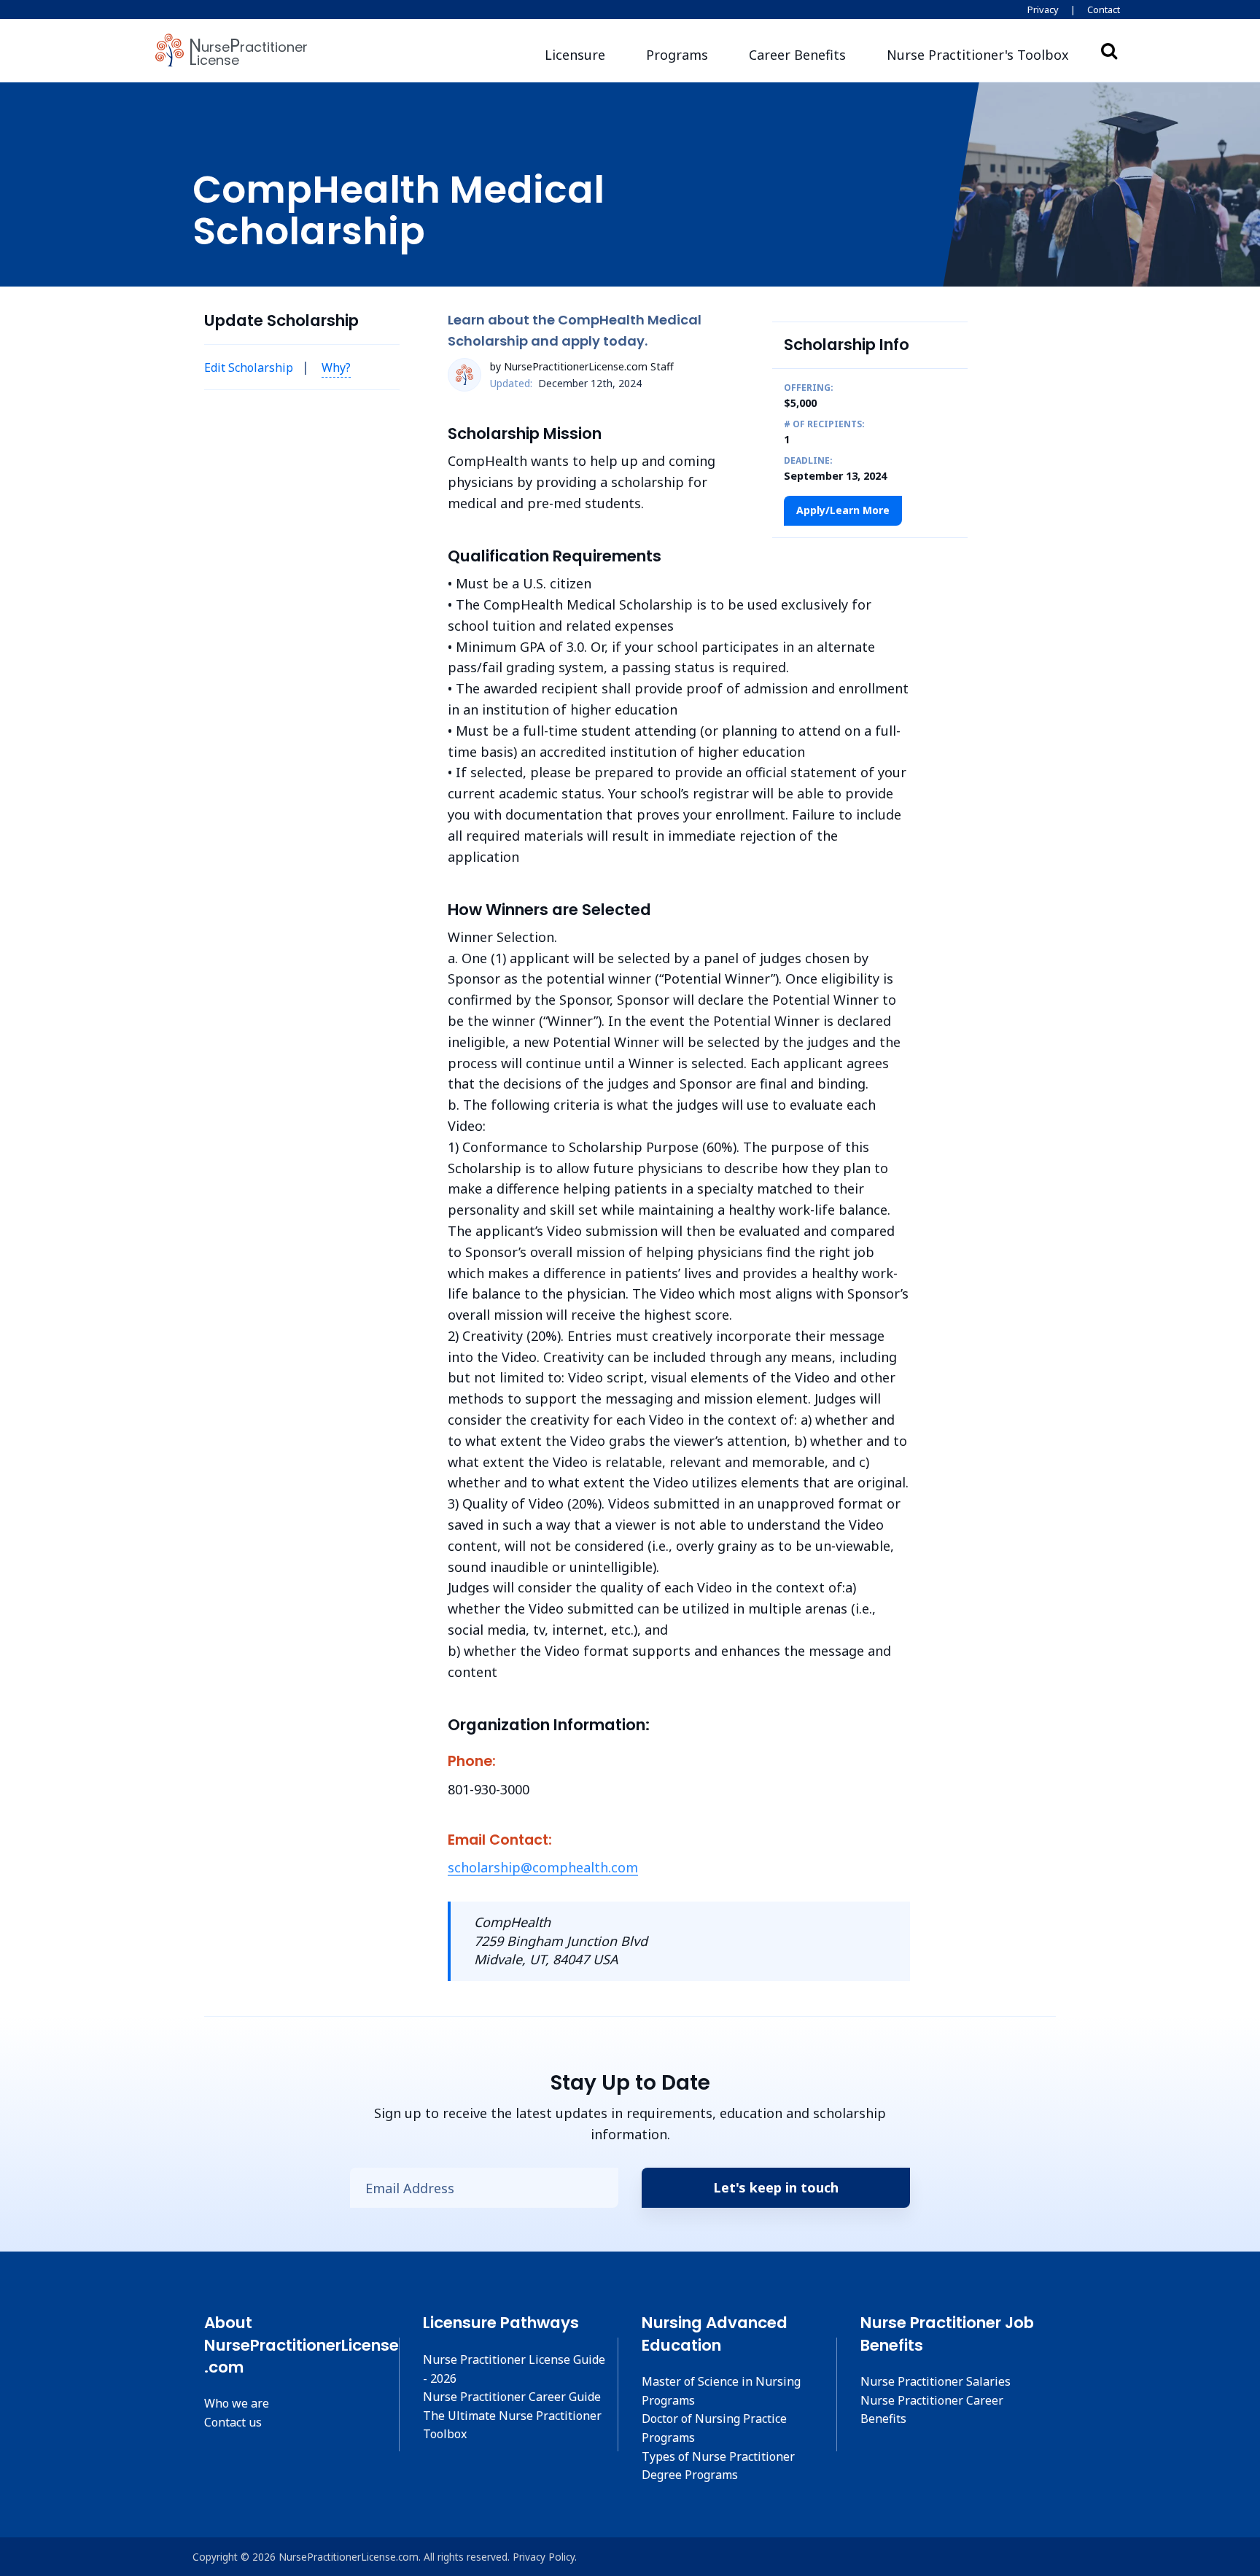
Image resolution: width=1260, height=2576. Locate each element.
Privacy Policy (544, 2557)
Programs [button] (677, 55)
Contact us (233, 2422)
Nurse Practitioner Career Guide (512, 2397)
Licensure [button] (575, 55)
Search (1109, 50)
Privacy (1043, 9)
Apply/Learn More (843, 510)
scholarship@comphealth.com (543, 1867)
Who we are (237, 2403)
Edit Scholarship (249, 367)
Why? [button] (336, 367)
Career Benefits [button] (797, 55)
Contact (1104, 9)
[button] (978, 55)
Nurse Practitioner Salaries (936, 2381)
